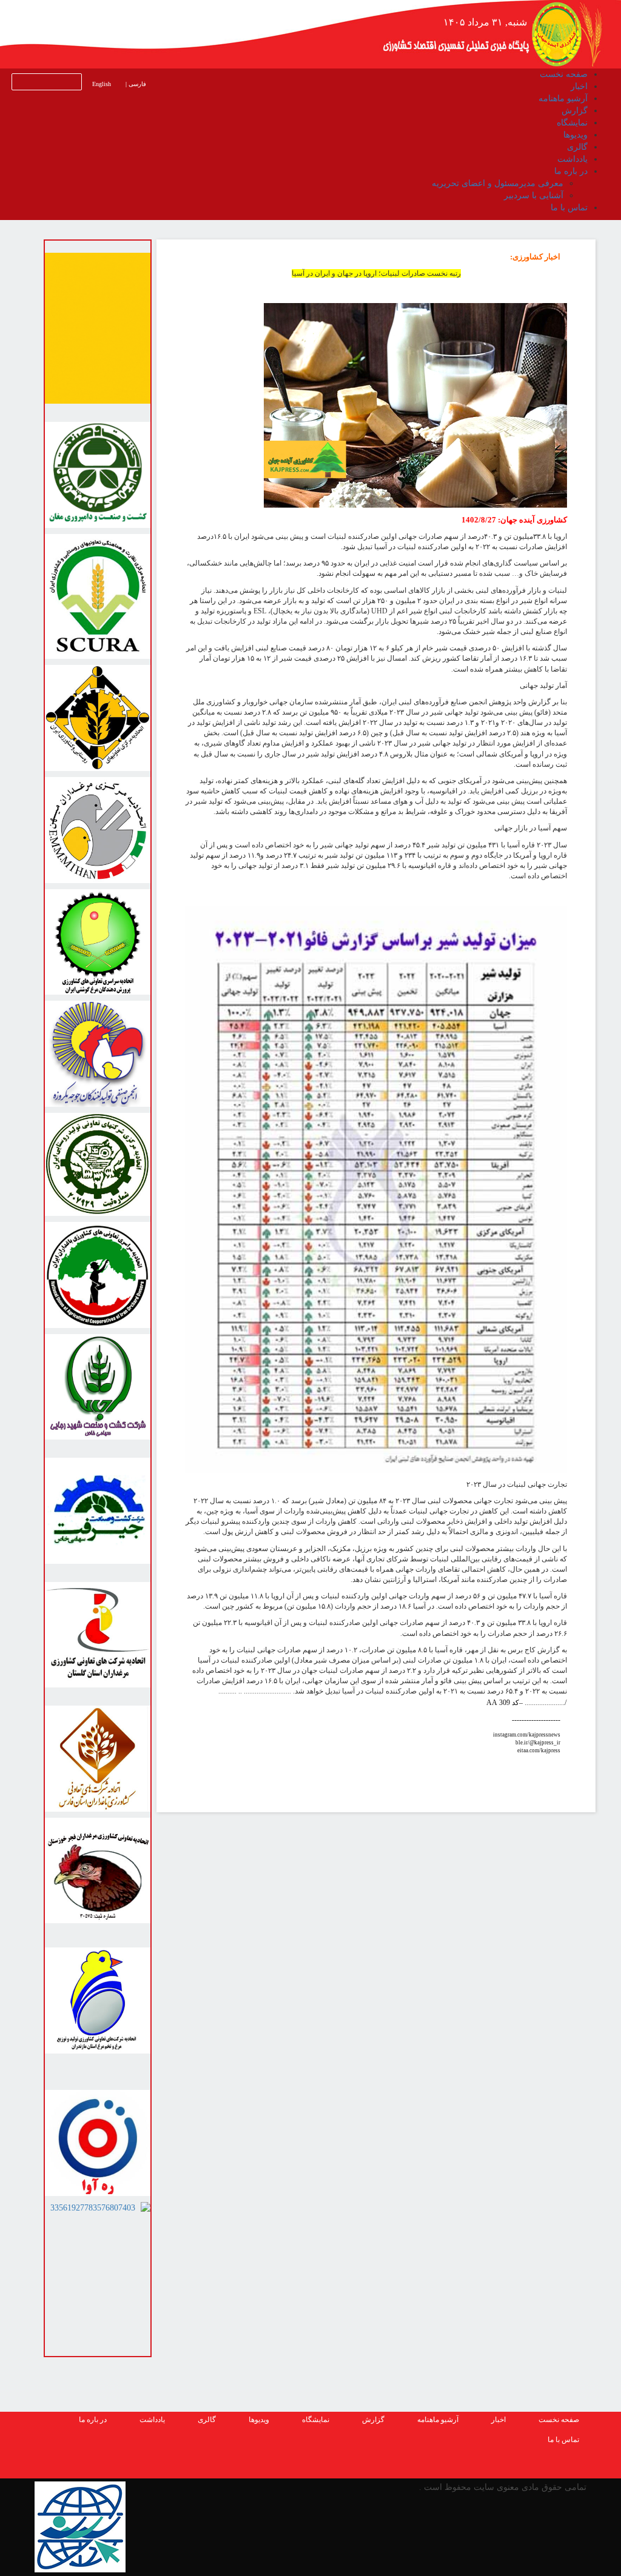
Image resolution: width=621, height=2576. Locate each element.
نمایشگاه (316, 2420)
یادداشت (152, 2420)
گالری (207, 2420)
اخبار (498, 2420)
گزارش (373, 2420)
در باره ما (93, 2420)
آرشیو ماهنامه (438, 2420)
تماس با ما (563, 2440)
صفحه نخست (559, 2420)
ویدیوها (259, 2420)
